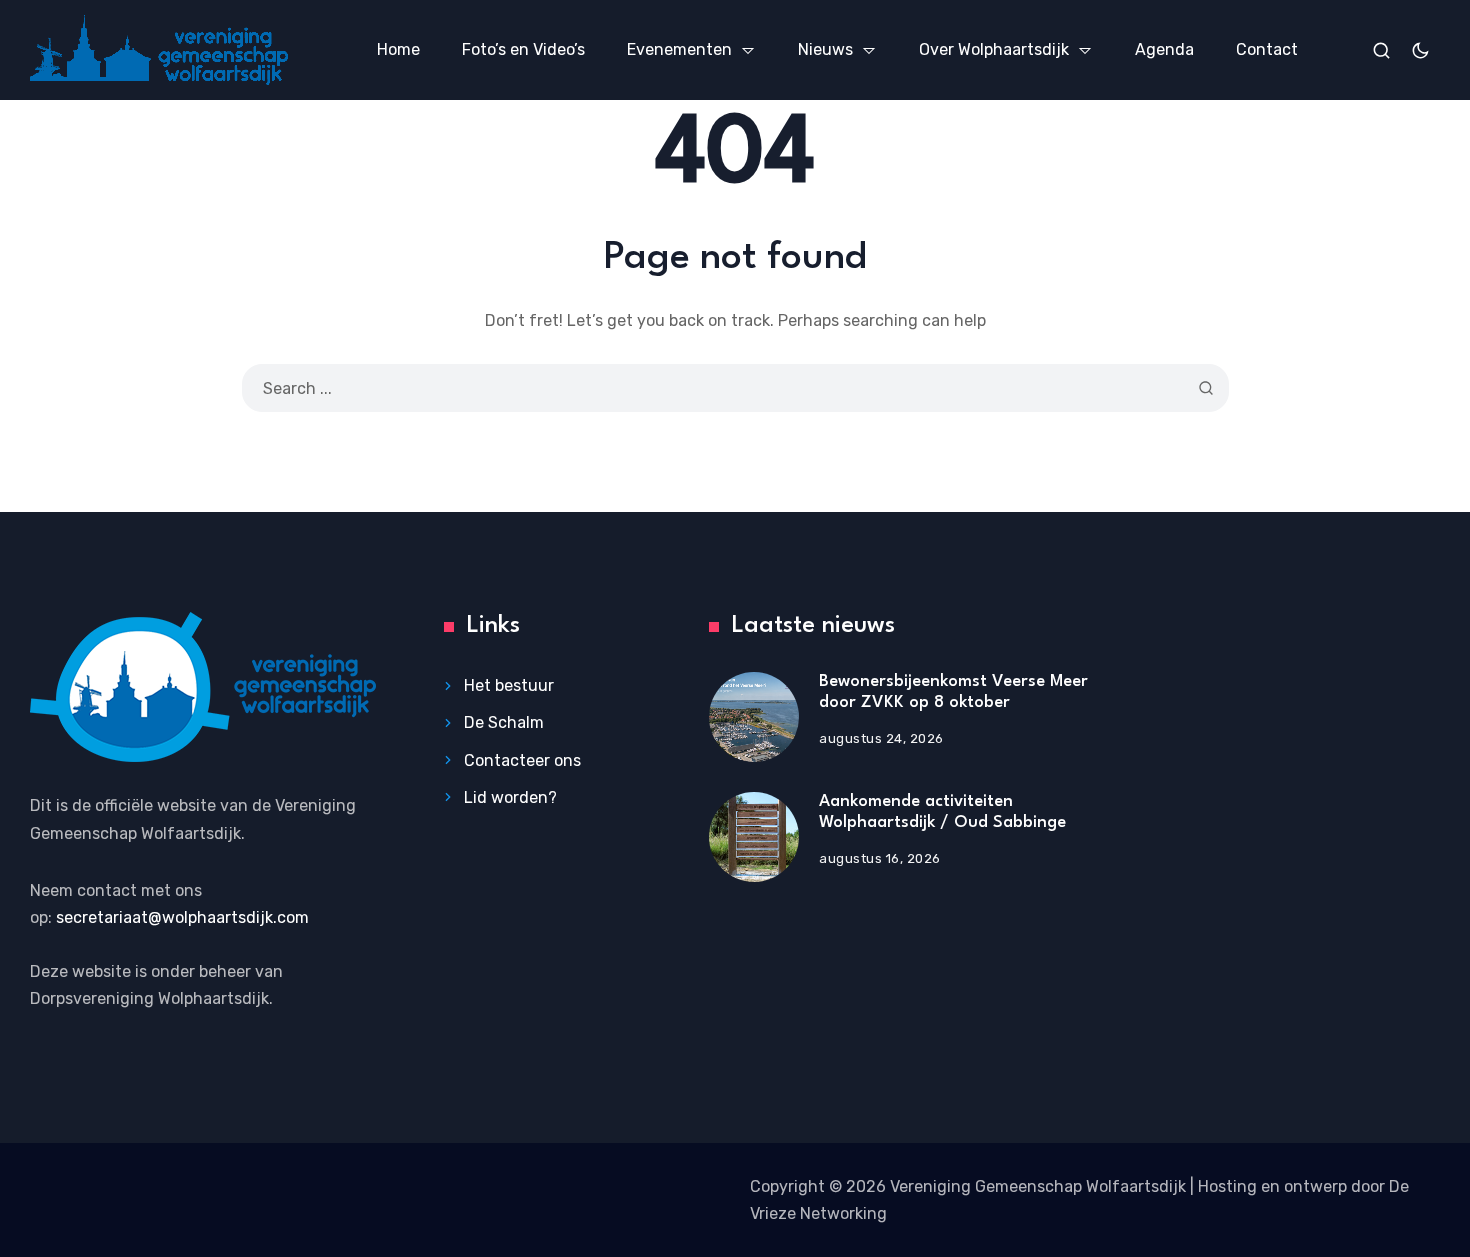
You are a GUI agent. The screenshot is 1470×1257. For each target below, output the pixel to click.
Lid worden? (510, 797)
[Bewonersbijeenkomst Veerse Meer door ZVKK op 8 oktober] (754, 717)
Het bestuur (509, 685)
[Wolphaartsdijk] (159, 50)
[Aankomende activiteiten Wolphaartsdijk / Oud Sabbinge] (754, 837)
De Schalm (504, 722)
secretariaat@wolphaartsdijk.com (182, 917)
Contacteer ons (522, 760)
